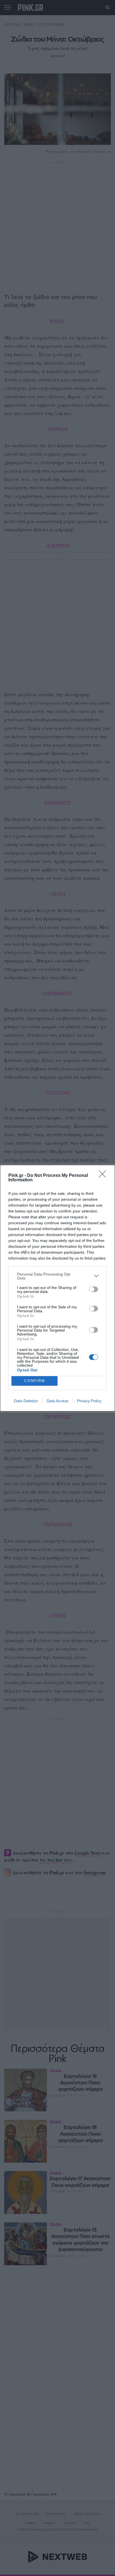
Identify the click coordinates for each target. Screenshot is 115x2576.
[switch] (94, 1289)
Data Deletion (26, 1401)
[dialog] (57, 1288)
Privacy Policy (89, 1401)
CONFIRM (35, 1381)
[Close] (104, 1176)
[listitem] (57, 1276)
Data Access (57, 1401)
